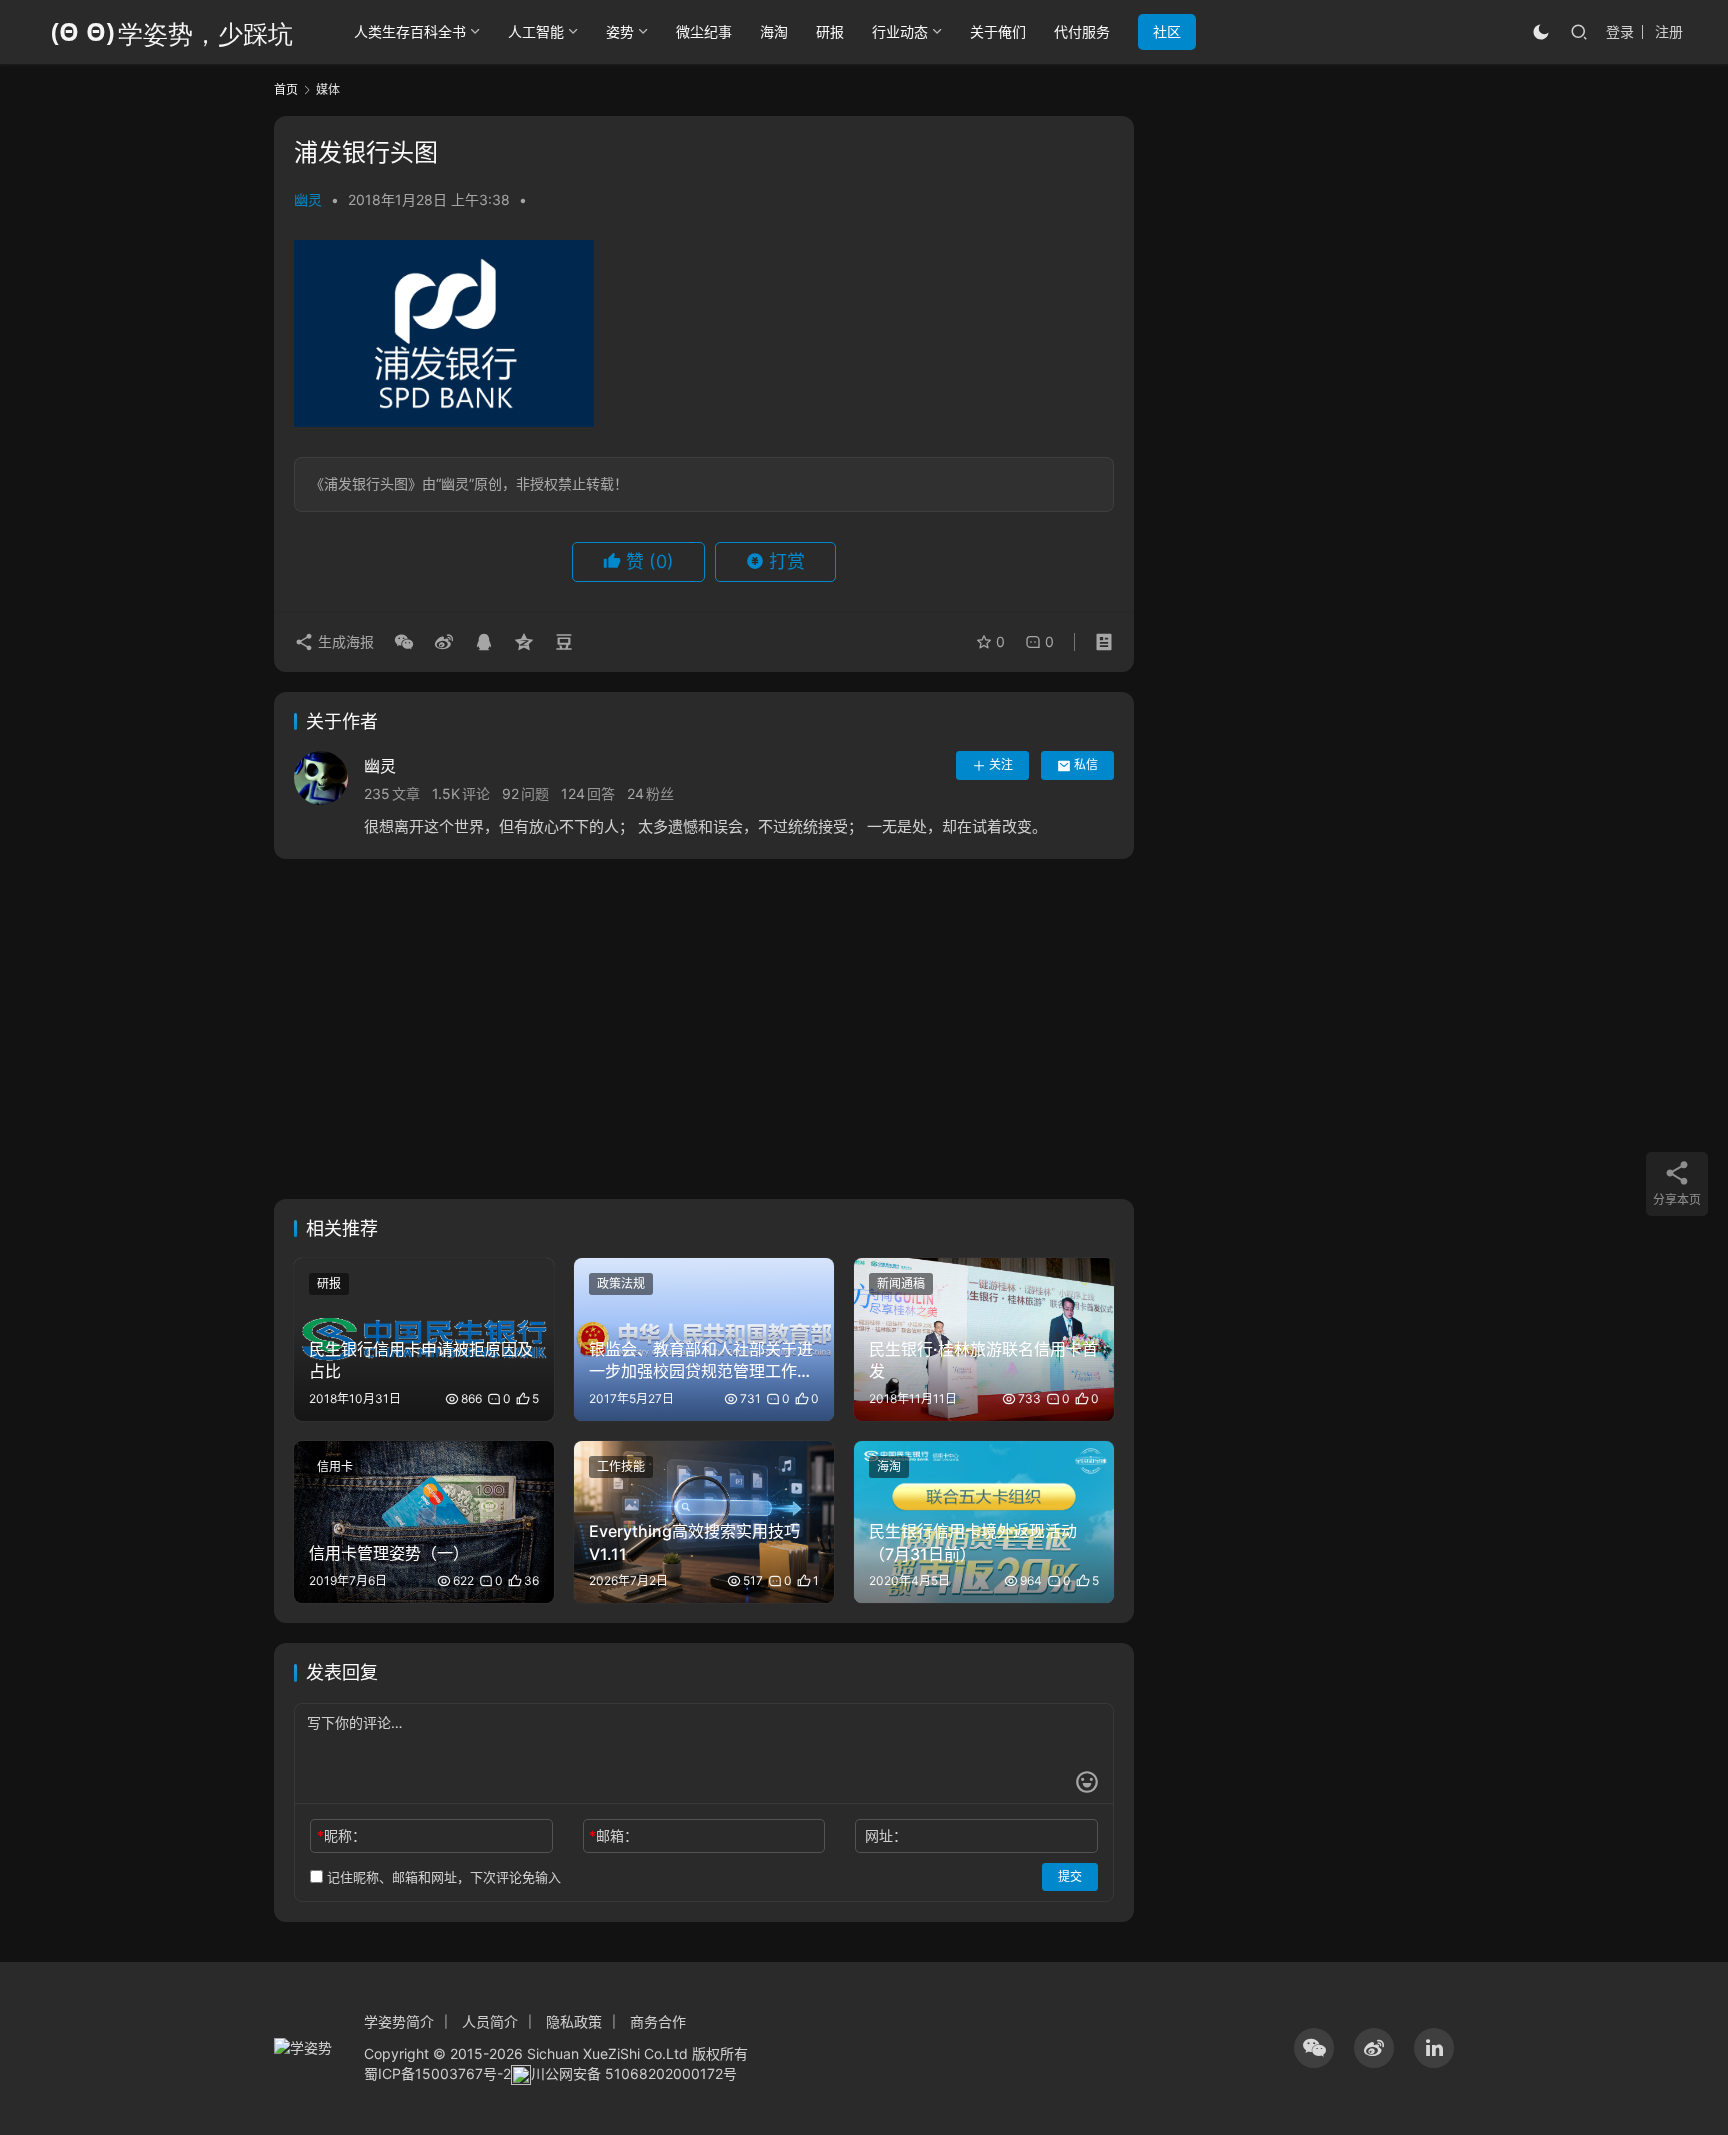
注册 (1669, 31)
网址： (886, 1835)
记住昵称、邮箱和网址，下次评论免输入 (442, 1877)
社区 (1167, 31)
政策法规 (621, 1283)
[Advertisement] (704, 1039)
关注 (1001, 764)
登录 (1620, 31)
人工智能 (536, 31)
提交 (1070, 1876)
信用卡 (335, 1466)
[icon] (1314, 2048)
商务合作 (658, 2021)
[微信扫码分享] (404, 642)
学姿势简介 (399, 2021)
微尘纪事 (704, 31)
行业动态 (900, 31)
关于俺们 (998, 31)
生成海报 (344, 641)
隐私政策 (574, 2021)
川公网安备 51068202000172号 (634, 2073)
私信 (1086, 764)
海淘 (774, 31)
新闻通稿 (901, 1283)
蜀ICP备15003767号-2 (437, 2073)
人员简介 (490, 2021)
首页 (286, 89)
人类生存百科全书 (410, 31)
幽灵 (308, 199)
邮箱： (613, 1835)
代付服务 (1082, 31)
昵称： (341, 1835)
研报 (830, 31)
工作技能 (621, 1466)
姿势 (620, 31)
